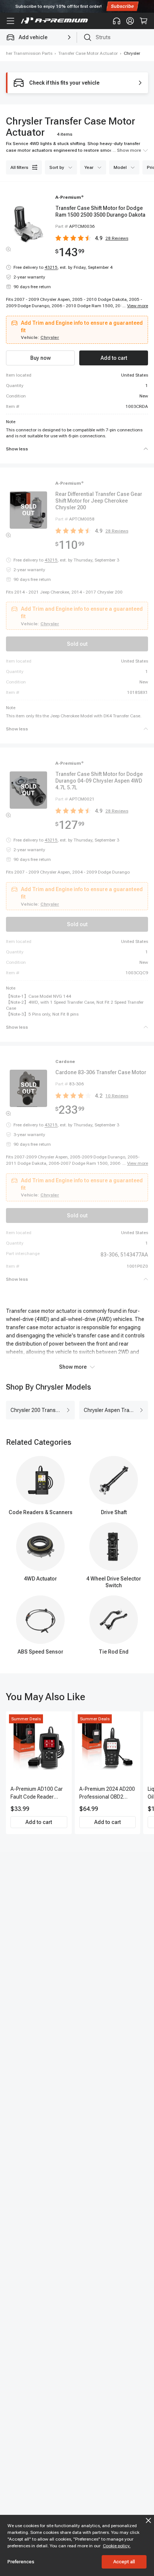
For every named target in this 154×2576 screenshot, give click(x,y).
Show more (73, 1367)
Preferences (21, 2562)
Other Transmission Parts (27, 53)
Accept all (124, 2562)
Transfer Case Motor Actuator (88, 53)
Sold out (77, 644)
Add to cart (39, 1822)
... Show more (127, 150)
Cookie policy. (117, 2546)
